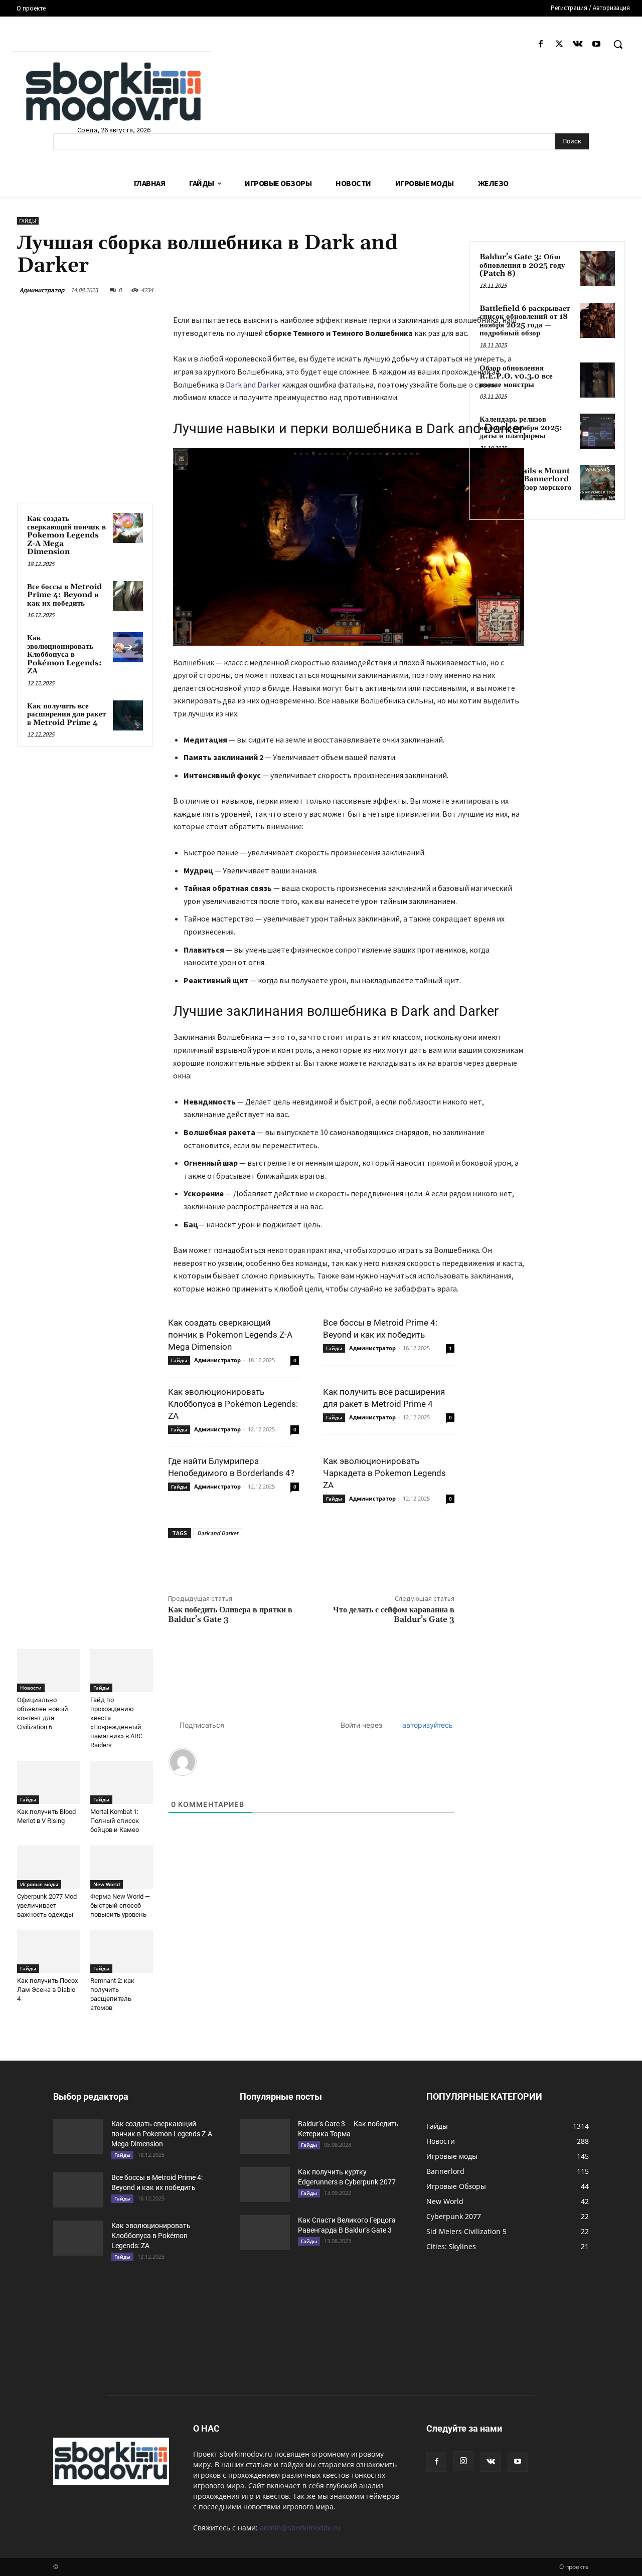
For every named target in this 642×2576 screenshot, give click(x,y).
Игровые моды (39, 1884)
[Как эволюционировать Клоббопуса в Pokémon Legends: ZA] (128, 647)
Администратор (42, 290)
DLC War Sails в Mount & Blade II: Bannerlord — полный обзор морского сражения (526, 484)
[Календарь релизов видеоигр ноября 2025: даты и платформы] (597, 431)
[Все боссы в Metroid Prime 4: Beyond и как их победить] (128, 596)
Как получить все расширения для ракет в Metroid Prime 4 (66, 714)
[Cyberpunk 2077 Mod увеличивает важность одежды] (48, 1867)
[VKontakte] (578, 44)
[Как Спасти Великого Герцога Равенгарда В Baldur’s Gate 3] (265, 2233)
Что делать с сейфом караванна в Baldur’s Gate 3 (394, 1615)
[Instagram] (463, 2461)
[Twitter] (559, 44)
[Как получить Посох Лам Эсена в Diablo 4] (48, 1952)
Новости (31, 1688)
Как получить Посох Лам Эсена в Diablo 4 (47, 1990)
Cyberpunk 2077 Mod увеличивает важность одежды (47, 1905)
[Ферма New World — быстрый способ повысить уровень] (122, 1867)
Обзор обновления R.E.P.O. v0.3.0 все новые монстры (516, 377)
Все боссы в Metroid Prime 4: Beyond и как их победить (64, 595)
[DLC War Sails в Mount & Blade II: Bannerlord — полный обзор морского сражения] (597, 483)
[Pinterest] (304, 1561)
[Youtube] (597, 44)
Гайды (28, 221)
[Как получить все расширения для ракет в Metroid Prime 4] (128, 715)
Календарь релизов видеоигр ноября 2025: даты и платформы (521, 428)
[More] (351, 1561)
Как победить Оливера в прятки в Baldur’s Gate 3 (230, 1615)
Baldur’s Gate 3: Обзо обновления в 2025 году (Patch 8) (522, 265)
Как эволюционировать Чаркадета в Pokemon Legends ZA (384, 1473)
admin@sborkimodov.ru (300, 2528)
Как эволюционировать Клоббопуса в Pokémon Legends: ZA (64, 655)
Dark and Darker (253, 385)
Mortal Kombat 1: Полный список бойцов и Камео (115, 1821)
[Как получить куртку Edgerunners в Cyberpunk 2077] (265, 2184)
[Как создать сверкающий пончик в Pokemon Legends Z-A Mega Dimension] (128, 528)
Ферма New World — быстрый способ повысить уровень (120, 1905)
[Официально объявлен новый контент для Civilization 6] (48, 1671)
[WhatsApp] (327, 1561)
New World (107, 1884)
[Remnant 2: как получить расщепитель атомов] (122, 1952)
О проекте (574, 2567)
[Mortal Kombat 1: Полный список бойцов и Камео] (122, 1782)
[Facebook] (540, 44)
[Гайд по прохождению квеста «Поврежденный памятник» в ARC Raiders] (122, 1671)
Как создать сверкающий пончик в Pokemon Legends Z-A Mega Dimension (66, 535)
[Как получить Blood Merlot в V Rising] (48, 1782)
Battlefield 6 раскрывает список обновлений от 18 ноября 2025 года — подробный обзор (525, 321)
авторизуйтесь (427, 1725)
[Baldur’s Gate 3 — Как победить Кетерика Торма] (265, 2136)
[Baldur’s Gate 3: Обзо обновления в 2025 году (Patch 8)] (597, 269)
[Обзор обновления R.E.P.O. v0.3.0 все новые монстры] (597, 380)
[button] (618, 44)
